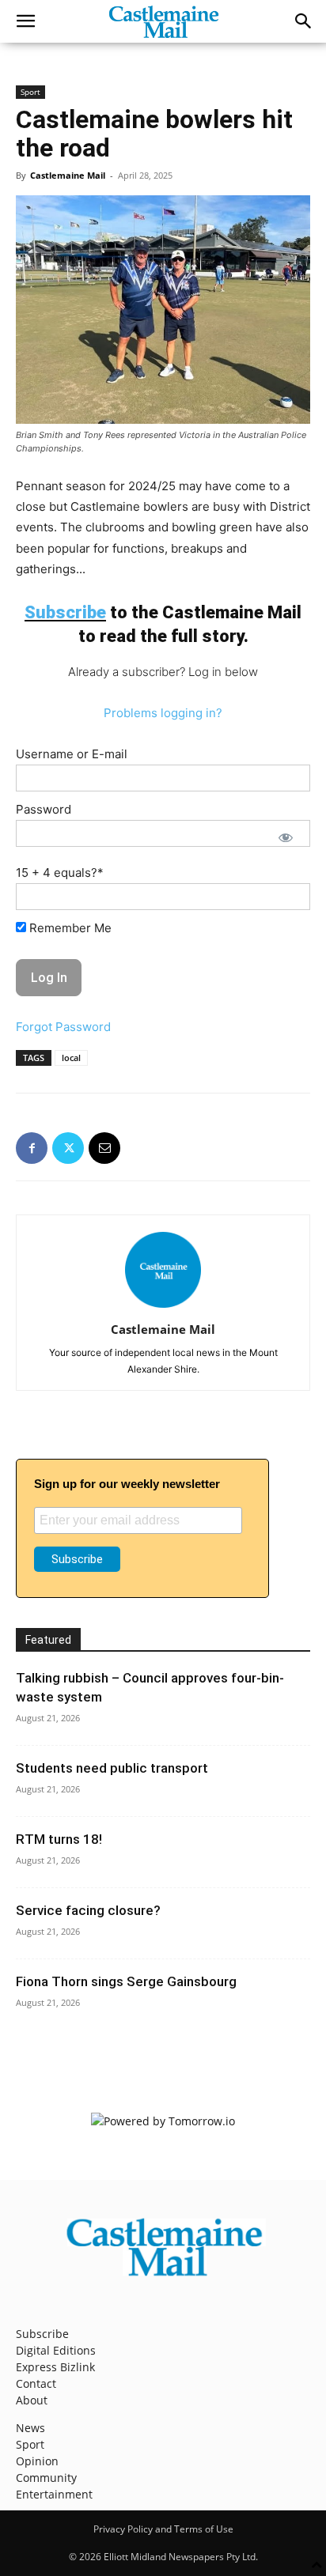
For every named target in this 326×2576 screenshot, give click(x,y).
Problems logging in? (163, 713)
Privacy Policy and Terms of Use (163, 2529)
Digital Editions (56, 2350)
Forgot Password (63, 1027)
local (71, 1058)
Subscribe (42, 2334)
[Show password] (286, 837)
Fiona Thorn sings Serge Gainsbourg (126, 1981)
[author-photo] (163, 1307)
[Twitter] (68, 1148)
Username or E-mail (72, 754)
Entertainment (54, 2494)
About (32, 2400)
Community (46, 2478)
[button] (25, 21)
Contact (36, 2383)
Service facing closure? (88, 1910)
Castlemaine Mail (68, 175)
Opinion (37, 2461)
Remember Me (69, 928)
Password (44, 809)
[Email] (104, 1148)
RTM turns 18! (59, 1839)
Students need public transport (112, 1768)
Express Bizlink (55, 2367)
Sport (30, 92)
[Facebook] (32, 1148)
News (30, 2428)
